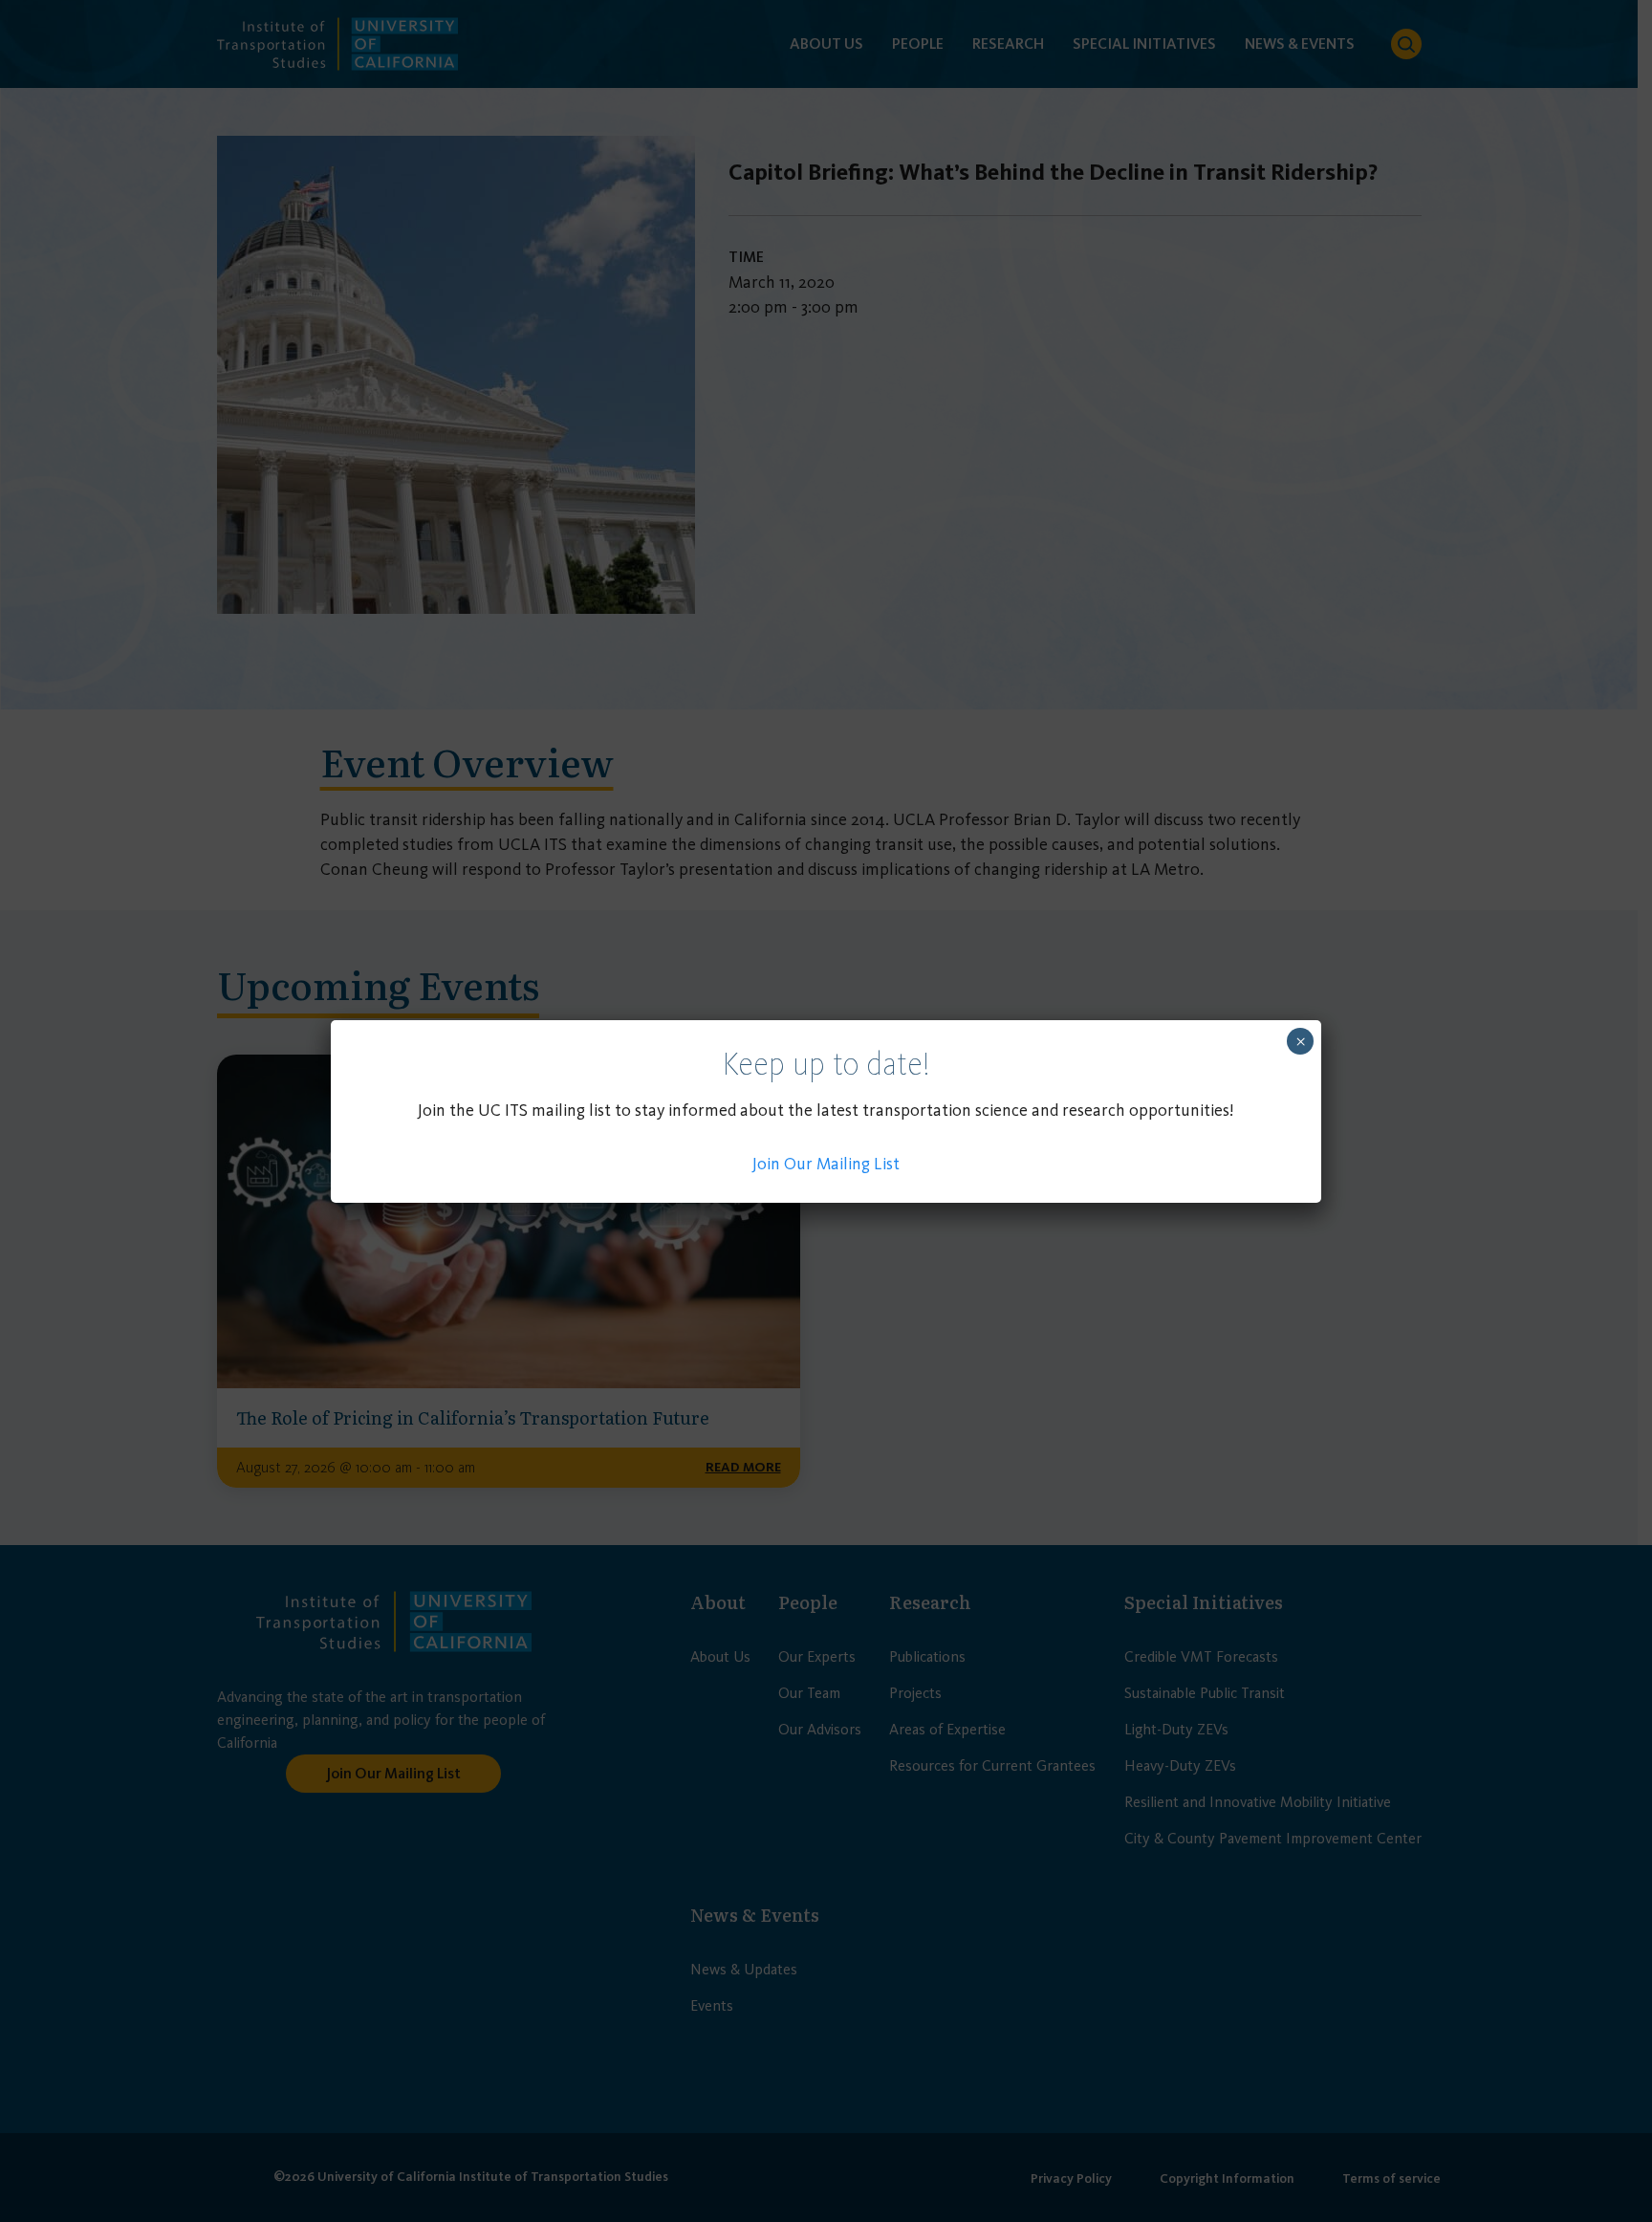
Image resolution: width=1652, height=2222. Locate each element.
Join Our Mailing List (826, 1164)
